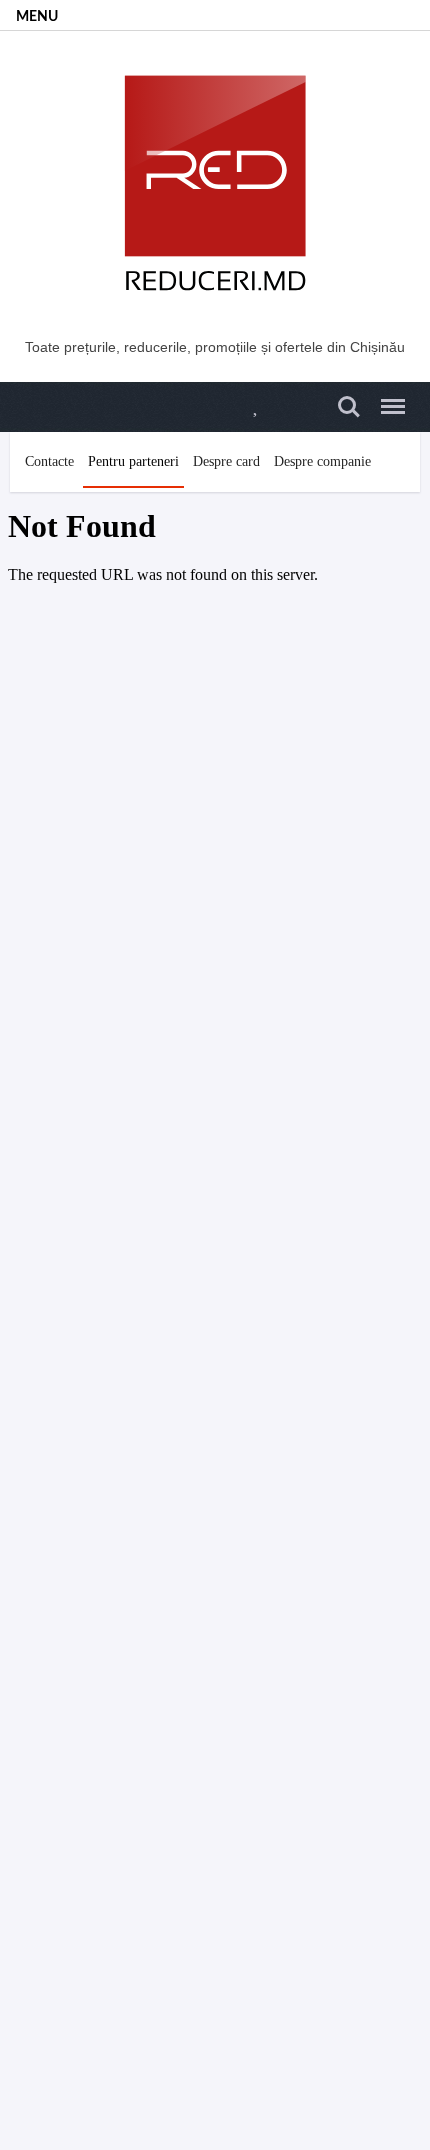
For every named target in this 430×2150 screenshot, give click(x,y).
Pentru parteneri (133, 461)
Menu (387, 395)
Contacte (49, 461)
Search (346, 395)
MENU (37, 17)
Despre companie (322, 461)
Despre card (226, 461)
